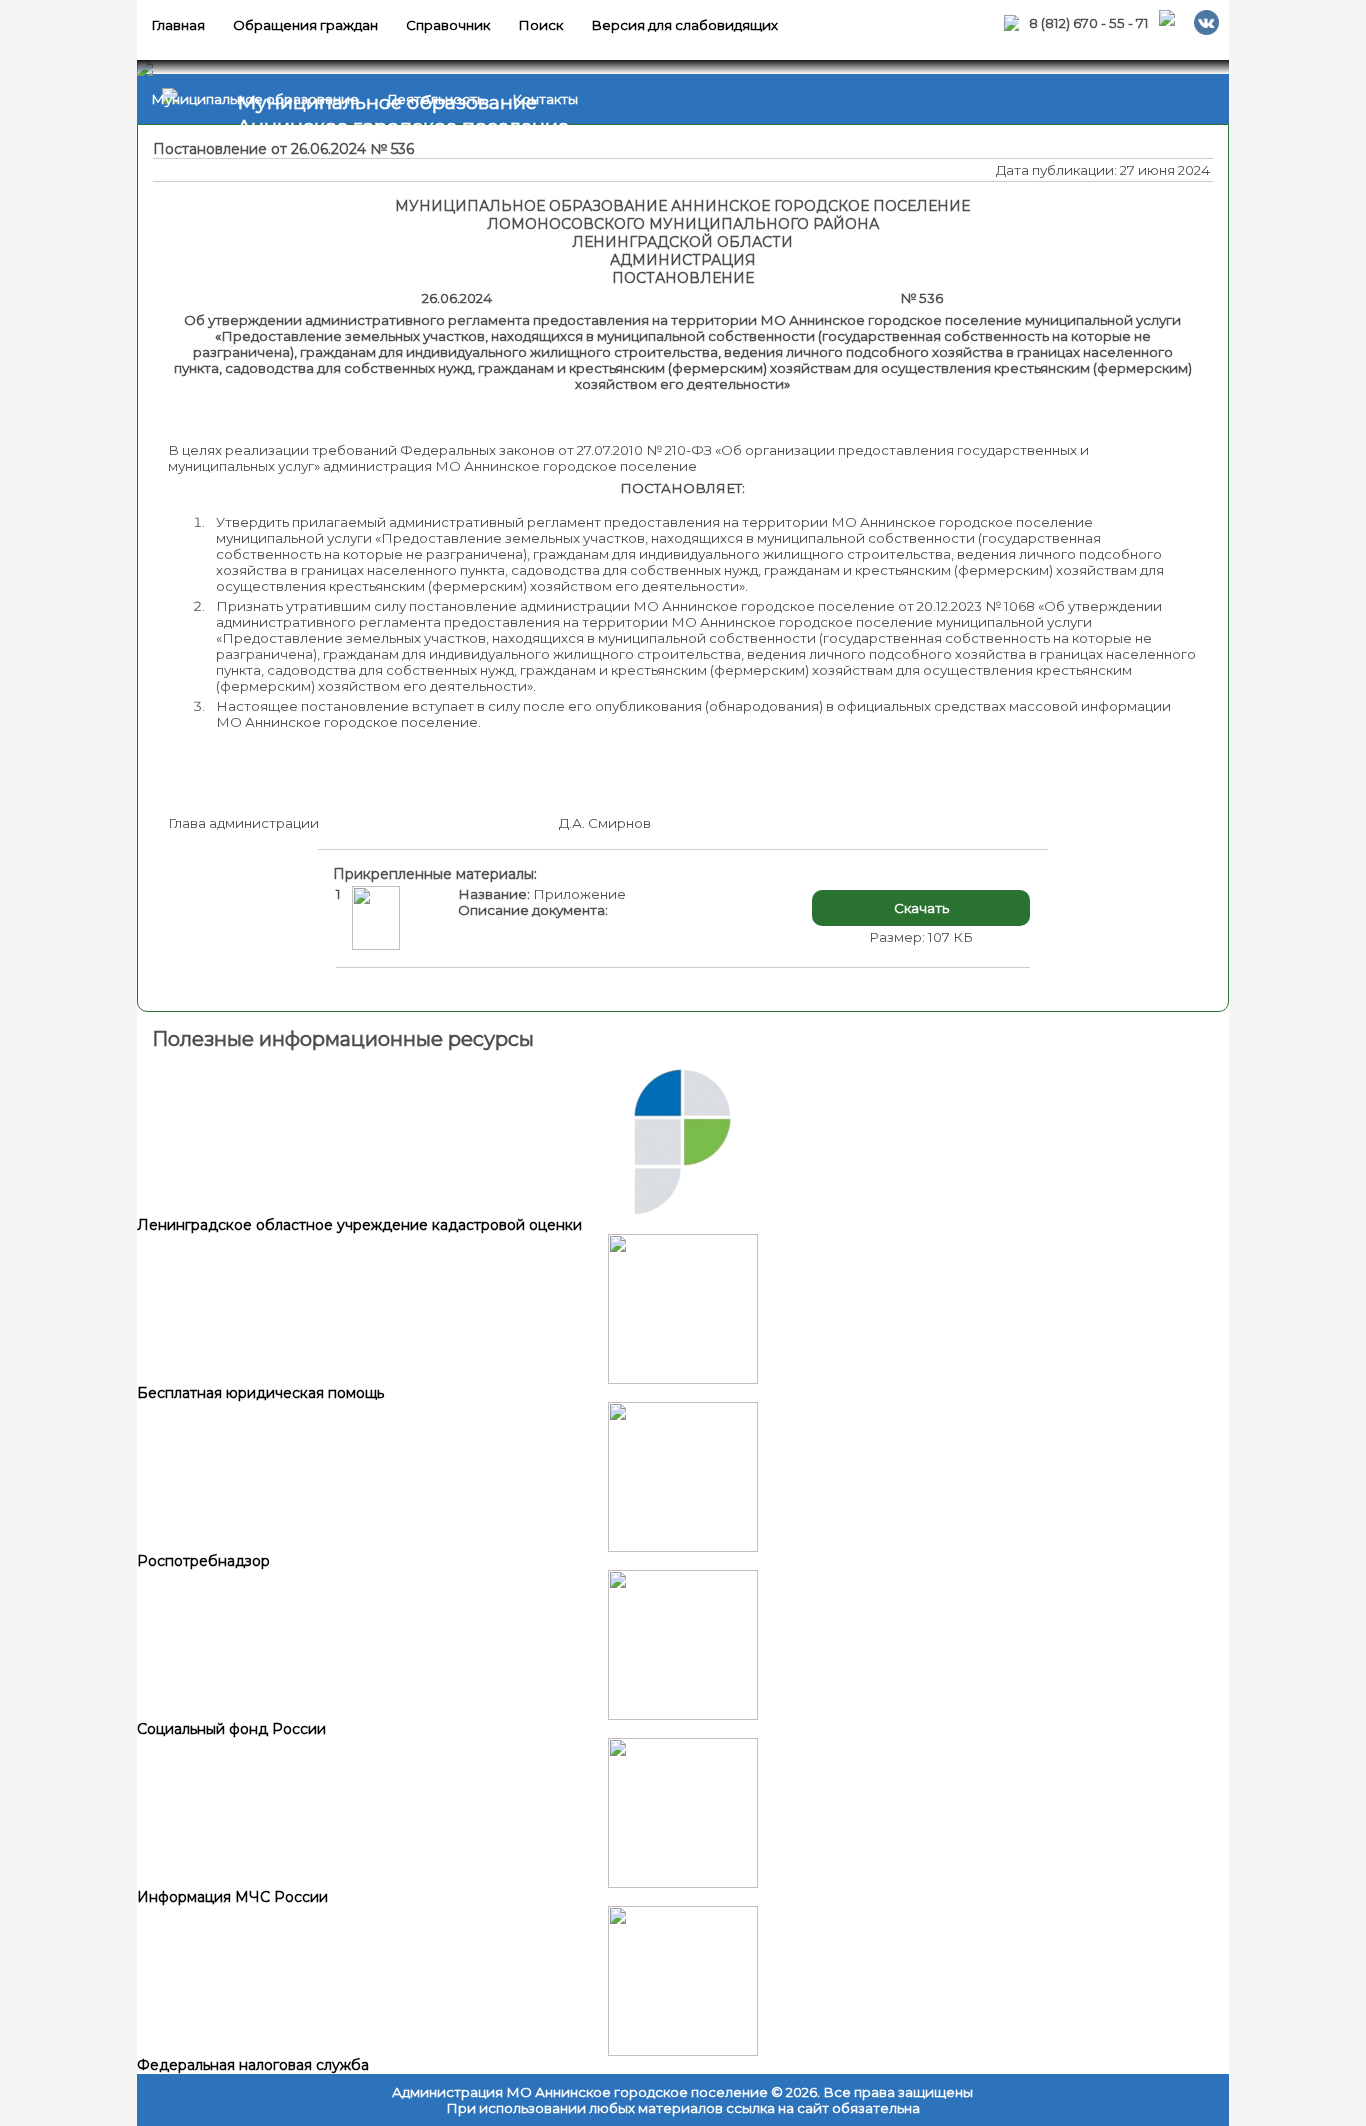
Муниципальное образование (255, 99)
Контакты (545, 99)
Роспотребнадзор (203, 1561)
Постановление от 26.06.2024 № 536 (283, 149)
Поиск (540, 25)
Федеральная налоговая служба (253, 2065)
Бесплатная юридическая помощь (260, 1393)
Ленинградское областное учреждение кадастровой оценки (359, 1225)
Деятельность (435, 99)
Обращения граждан (305, 25)
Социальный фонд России (231, 1729)
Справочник (448, 25)
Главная (178, 25)
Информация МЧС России (232, 1897)
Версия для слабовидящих (684, 25)
